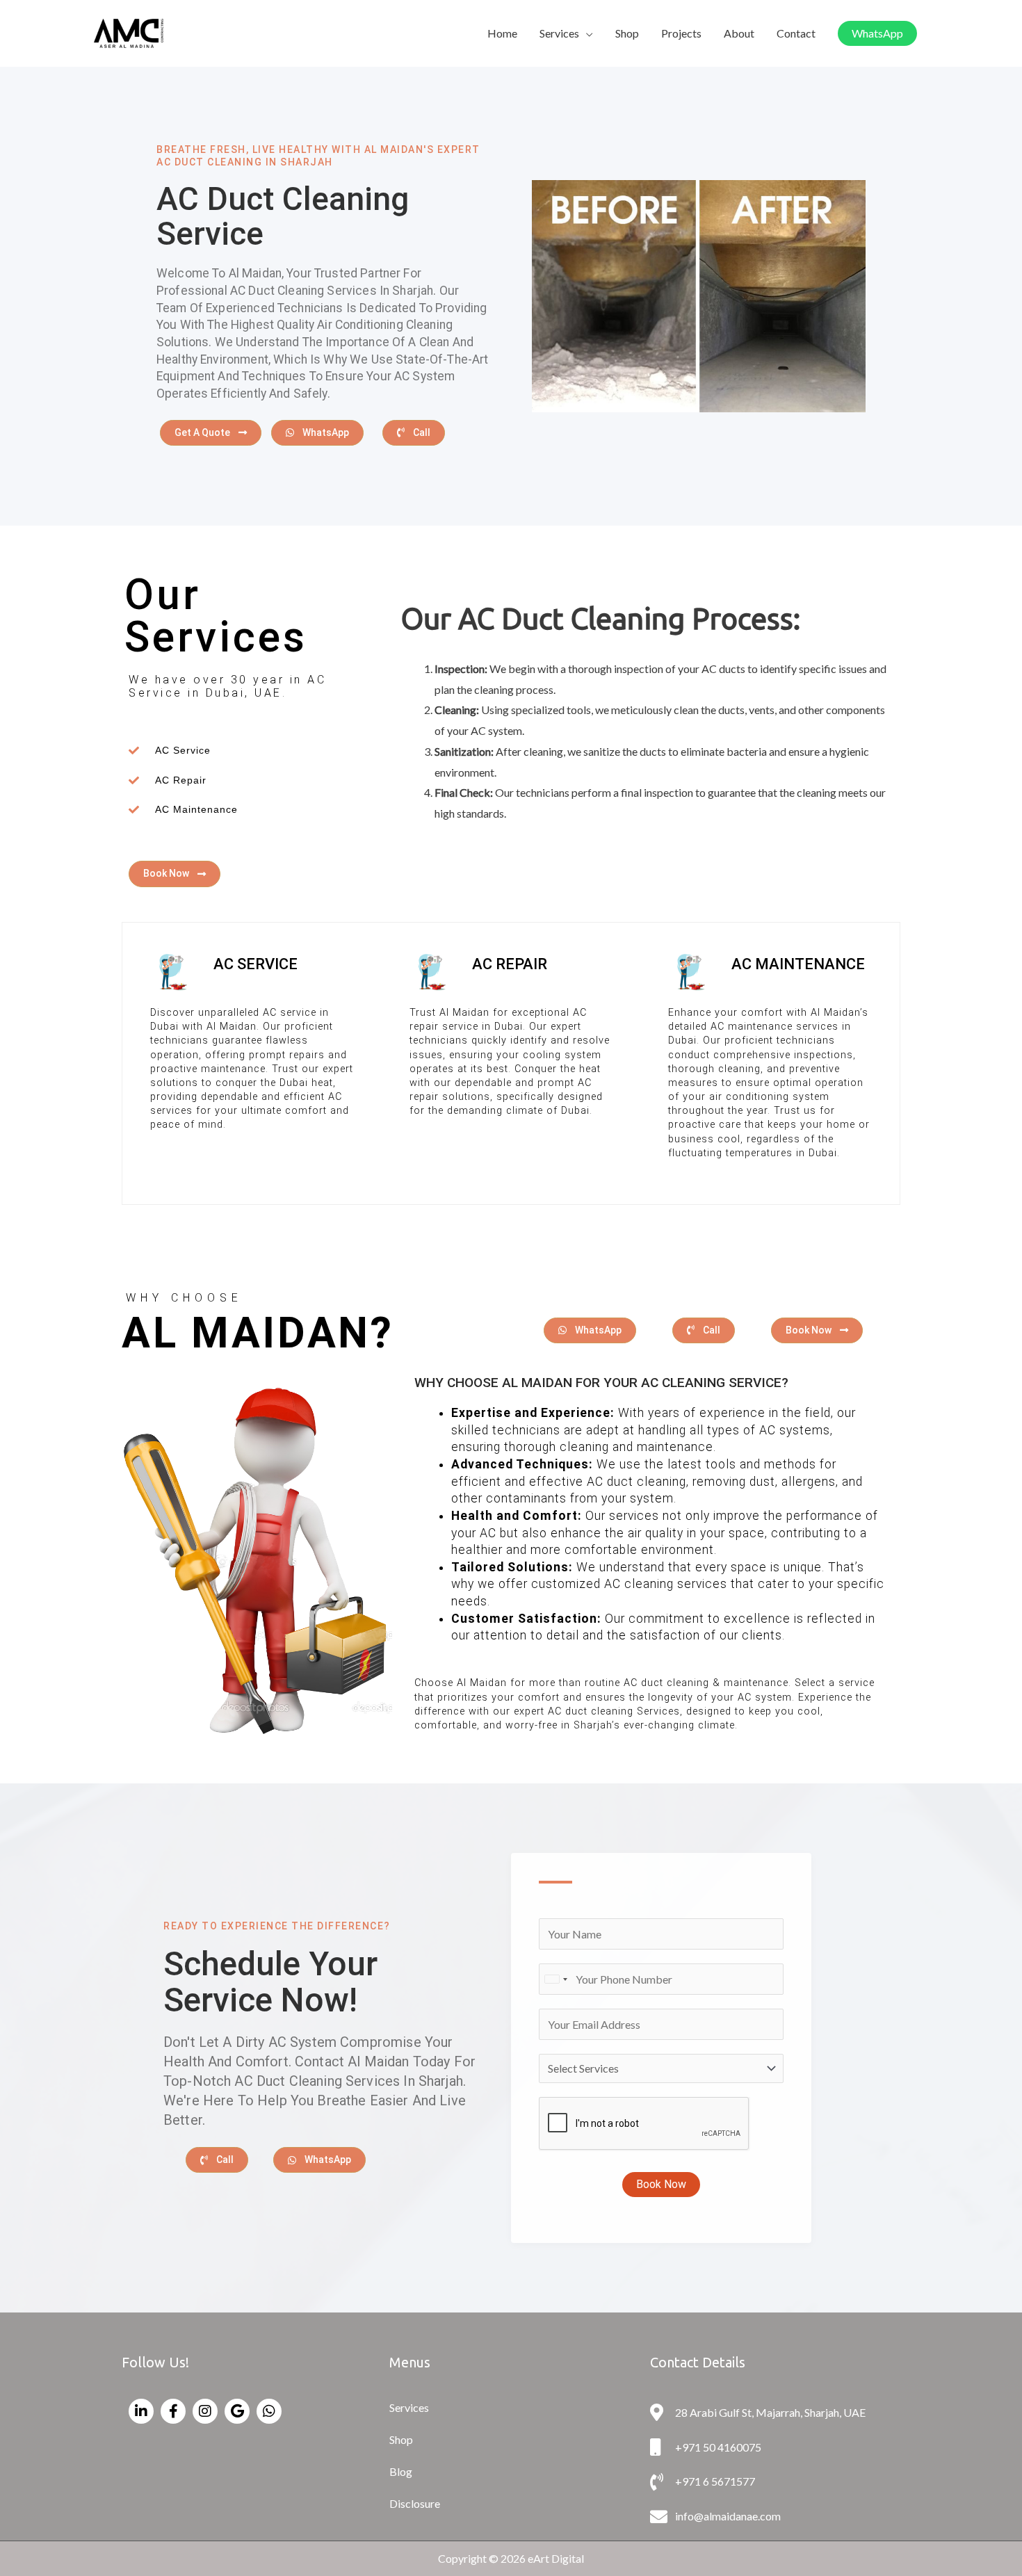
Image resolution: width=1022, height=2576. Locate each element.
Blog (401, 2471)
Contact (796, 33)
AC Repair (510, 964)
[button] (877, 33)
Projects (681, 33)
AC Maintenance (798, 964)
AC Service (255, 964)
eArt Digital (556, 2558)
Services (559, 33)
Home (502, 33)
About (739, 33)
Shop (627, 33)
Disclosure (415, 2503)
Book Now (661, 2184)
